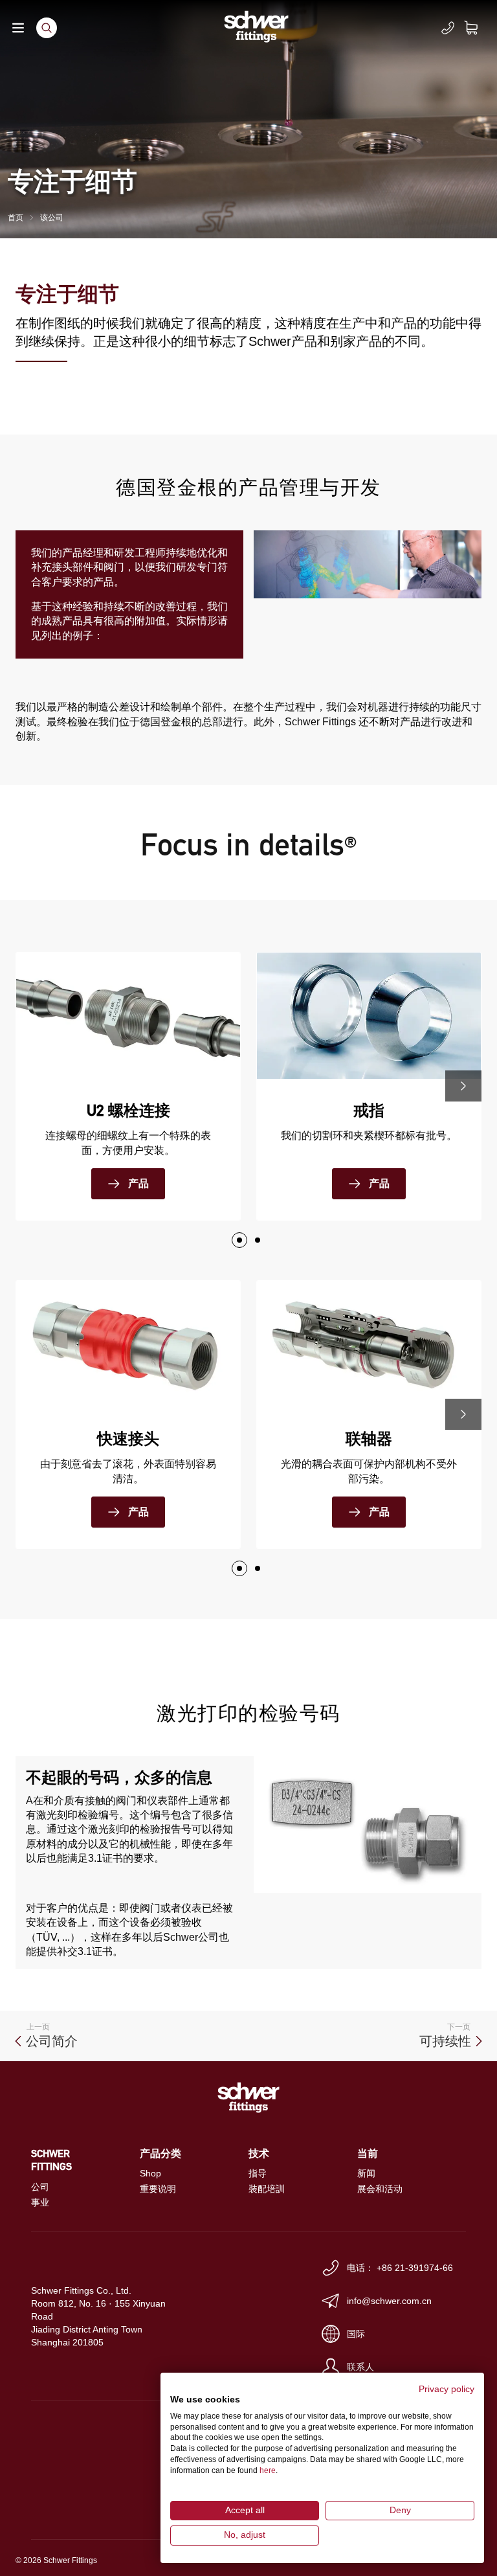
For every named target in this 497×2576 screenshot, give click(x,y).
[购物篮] (479, 28)
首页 (16, 218)
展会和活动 (380, 2189)
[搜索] (47, 28)
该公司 (52, 218)
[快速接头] (239, 1568)
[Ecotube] (258, 1568)
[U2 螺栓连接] (239, 1240)
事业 (40, 2202)
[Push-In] (258, 1240)
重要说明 (158, 2189)
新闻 (366, 2173)
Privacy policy (447, 2389)
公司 (40, 2187)
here (268, 2470)
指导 (258, 2173)
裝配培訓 (267, 2189)
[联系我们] (448, 28)
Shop (150, 2173)
